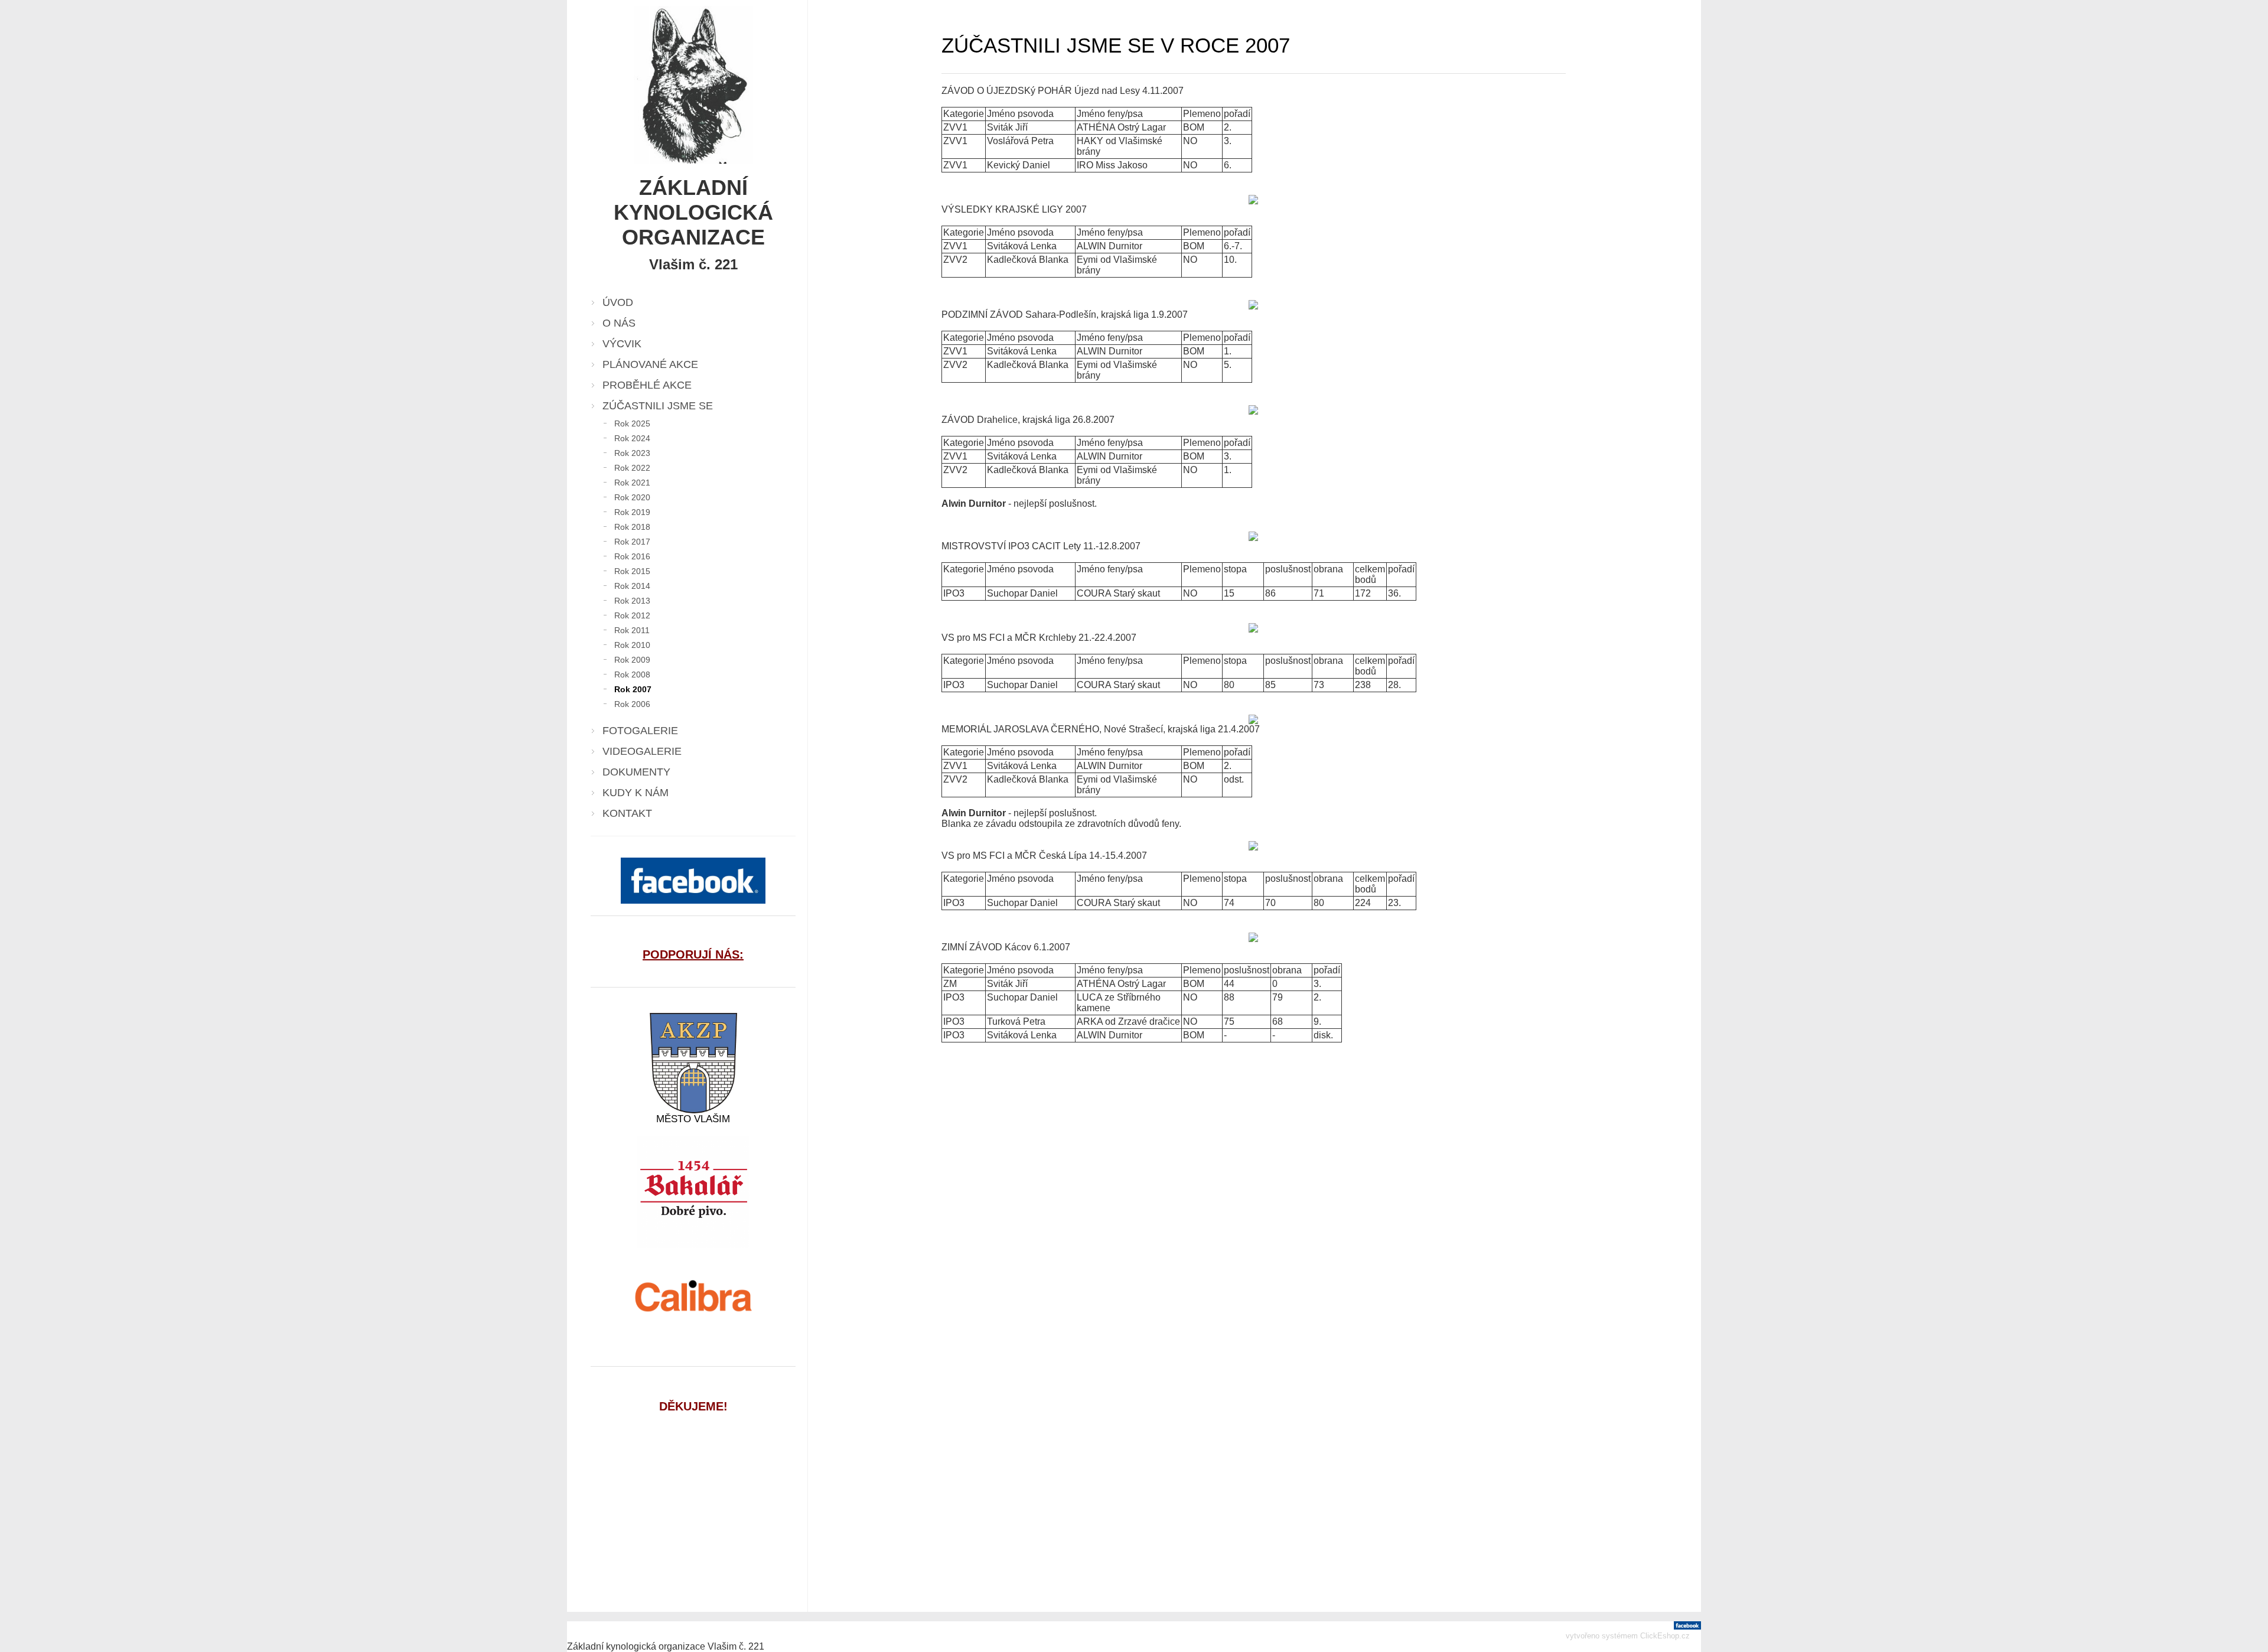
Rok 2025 (632, 423)
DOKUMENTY (636, 772)
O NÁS (619, 323)
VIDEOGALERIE (642, 751)
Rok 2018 (632, 527)
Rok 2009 (632, 660)
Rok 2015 (632, 571)
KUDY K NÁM (636, 793)
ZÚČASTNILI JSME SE (658, 406)
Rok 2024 (632, 438)
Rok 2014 (632, 586)
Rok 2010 (632, 645)
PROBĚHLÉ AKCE (647, 385)
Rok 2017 (632, 542)
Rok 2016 (632, 556)
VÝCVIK (622, 344)
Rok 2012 (632, 615)
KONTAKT (627, 813)
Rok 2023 (632, 453)
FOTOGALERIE (640, 731)
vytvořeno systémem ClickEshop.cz (1628, 1636)
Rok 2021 (632, 483)
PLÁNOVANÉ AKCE (650, 364)
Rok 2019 (632, 512)
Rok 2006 (632, 704)
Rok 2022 (632, 468)
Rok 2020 (632, 497)
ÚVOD (618, 302)
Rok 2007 (633, 689)
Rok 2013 (632, 601)
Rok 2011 (632, 630)
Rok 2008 (632, 675)
